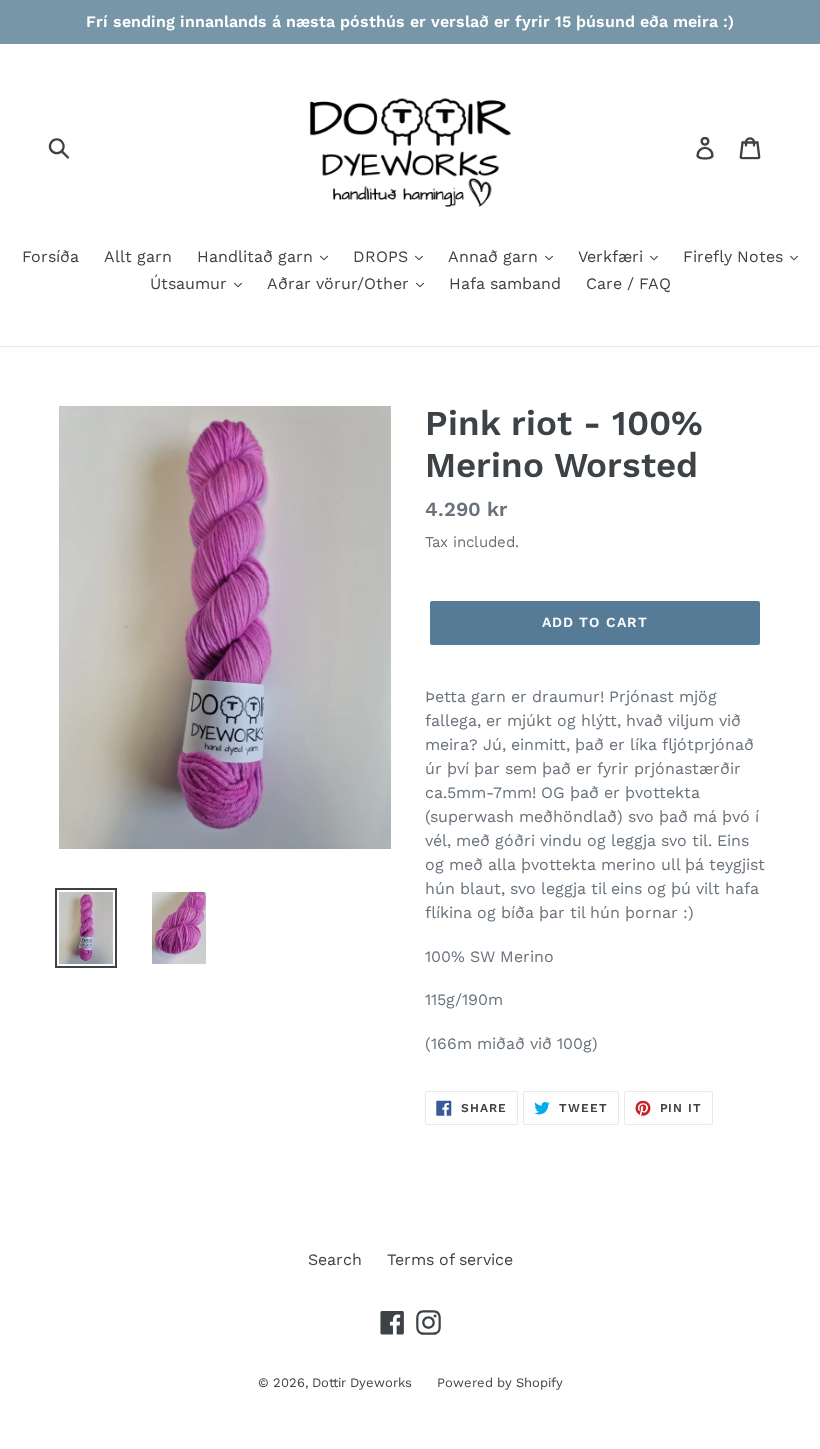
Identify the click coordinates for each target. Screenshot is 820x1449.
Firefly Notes (735, 256)
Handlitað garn (257, 256)
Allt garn (138, 256)
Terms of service (450, 1259)
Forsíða (50, 256)
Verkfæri (613, 256)
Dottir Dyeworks (362, 1382)
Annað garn (495, 256)
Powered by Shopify (500, 1382)
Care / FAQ (628, 283)
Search (335, 1259)
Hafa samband (505, 283)
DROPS (383, 256)
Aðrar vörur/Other (340, 283)
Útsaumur (191, 283)
